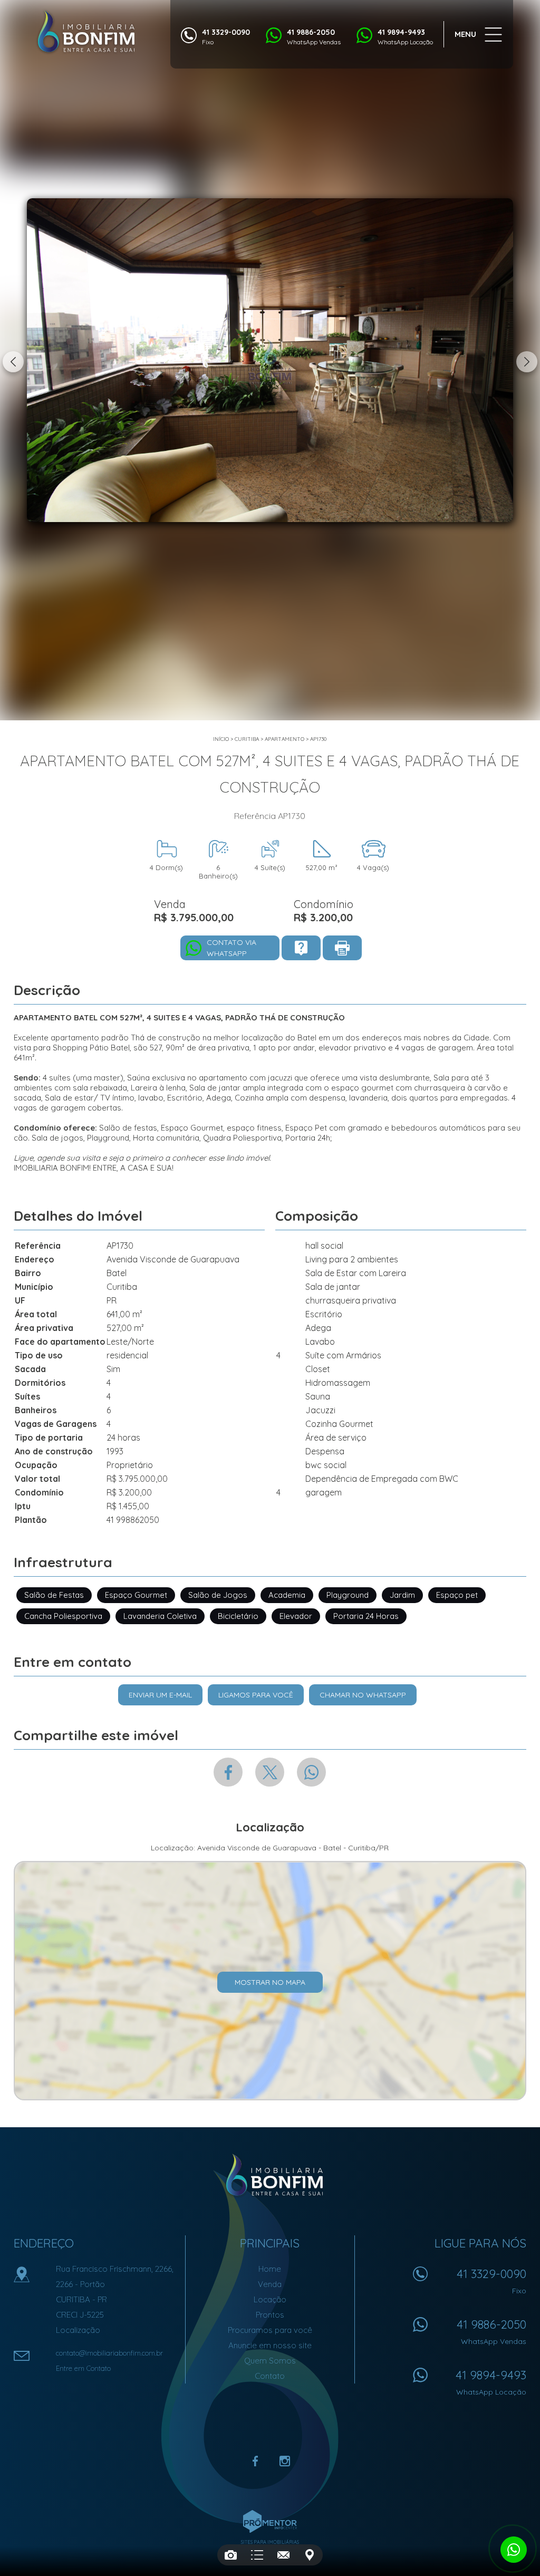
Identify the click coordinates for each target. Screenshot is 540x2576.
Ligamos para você (256, 1695)
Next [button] (527, 362)
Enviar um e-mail (160, 1695)
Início (221, 739)
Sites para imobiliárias (270, 2542)
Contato (270, 2376)
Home (270, 2269)
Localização (78, 2330)
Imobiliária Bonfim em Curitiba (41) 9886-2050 (270, 2175)
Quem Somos (270, 2361)
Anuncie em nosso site (270, 2345)
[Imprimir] (342, 948)
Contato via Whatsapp (232, 948)
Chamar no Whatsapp (363, 1695)
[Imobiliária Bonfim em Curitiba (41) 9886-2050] (86, 32)
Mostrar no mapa (270, 1982)
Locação (270, 2299)
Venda (270, 2284)
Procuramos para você (270, 2330)
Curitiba (247, 739)
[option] (270, 360)
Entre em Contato (83, 2368)
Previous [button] (13, 362)
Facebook (228, 1772)
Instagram (285, 2461)
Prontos (270, 2315)
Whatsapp (311, 1772)
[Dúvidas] (301, 948)
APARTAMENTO (285, 739)
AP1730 (318, 739)
